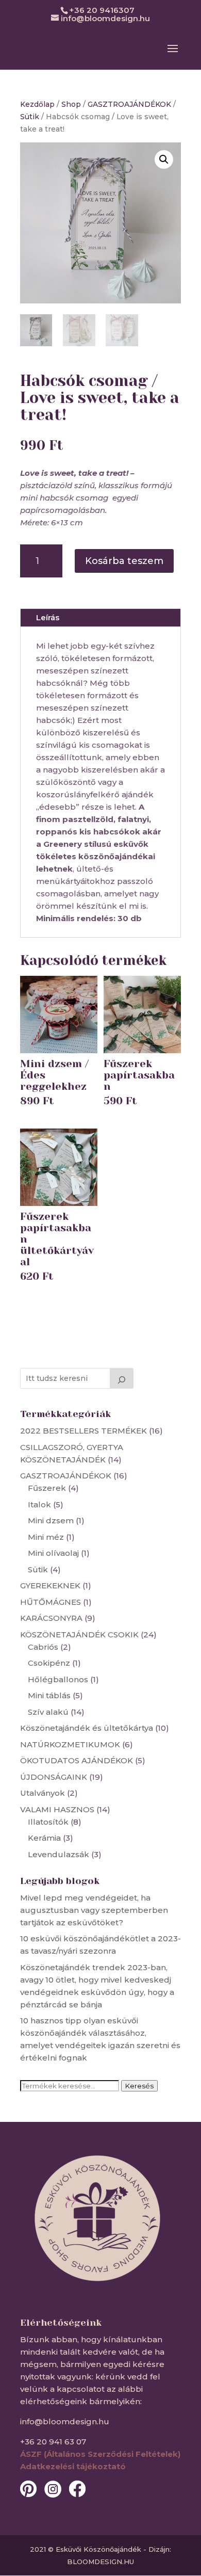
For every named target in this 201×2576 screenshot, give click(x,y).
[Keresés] (122, 1378)
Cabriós (43, 1647)
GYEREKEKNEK (50, 1585)
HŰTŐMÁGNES (51, 1602)
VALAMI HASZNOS (57, 1809)
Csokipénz (49, 1663)
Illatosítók (48, 1822)
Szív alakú (48, 1712)
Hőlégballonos (58, 1679)
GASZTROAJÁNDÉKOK (129, 104)
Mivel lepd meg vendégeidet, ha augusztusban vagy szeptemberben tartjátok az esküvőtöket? (94, 1910)
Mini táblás (49, 1695)
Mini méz (46, 1537)
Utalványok (43, 1793)
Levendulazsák (58, 1854)
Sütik (30, 117)
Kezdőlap (37, 104)
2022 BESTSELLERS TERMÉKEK (83, 1431)
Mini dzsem (51, 1520)
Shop (71, 104)
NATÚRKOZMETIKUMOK (70, 1744)
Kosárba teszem (124, 561)
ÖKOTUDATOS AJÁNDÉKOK (77, 1760)
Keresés (139, 2086)
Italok (39, 1504)
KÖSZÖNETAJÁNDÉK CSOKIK (79, 1635)
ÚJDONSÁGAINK (54, 1777)
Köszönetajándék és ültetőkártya (87, 1728)
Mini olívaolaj (53, 1553)
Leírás (48, 617)
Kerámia (44, 1838)
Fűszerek (47, 1488)
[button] (164, 159)
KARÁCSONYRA (51, 1618)
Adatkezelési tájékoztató (73, 2466)
